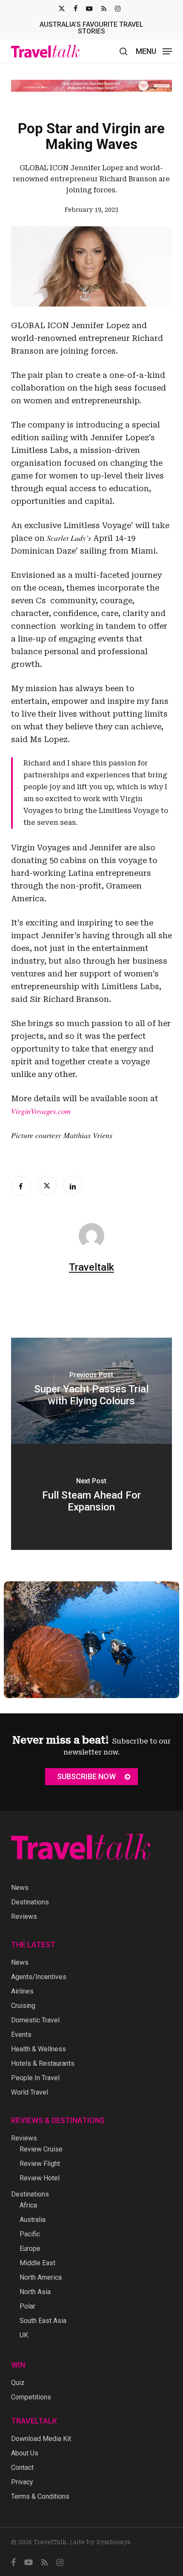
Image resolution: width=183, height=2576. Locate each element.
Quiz (18, 2383)
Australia (33, 2220)
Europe (30, 2248)
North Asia (35, 2292)
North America (41, 2277)
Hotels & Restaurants (43, 2063)
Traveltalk (91, 1267)
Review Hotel (40, 2178)
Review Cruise (41, 2149)
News (20, 1888)
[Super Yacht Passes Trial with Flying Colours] (91, 1391)
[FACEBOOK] (76, 8)
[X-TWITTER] (62, 8)
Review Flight (40, 2164)
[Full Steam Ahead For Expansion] (91, 1497)
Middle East (37, 2263)
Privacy (22, 2482)
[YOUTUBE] (89, 8)
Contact (22, 2468)
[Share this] (21, 1186)
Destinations (30, 1902)
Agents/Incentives (39, 1977)
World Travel (30, 2092)
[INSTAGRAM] (118, 8)
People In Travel (35, 2078)
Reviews (24, 1917)
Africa (28, 2205)
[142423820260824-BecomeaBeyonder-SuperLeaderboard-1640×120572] (91, 86)
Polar (27, 2306)
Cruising (23, 2006)
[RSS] (104, 8)
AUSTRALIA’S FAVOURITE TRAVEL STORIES (91, 28)
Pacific (30, 2234)
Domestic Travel (35, 2020)
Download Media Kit (41, 2439)
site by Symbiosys (102, 2542)
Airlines (22, 1991)
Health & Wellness (39, 2049)
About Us (25, 2453)
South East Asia (43, 2321)
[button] (154, 51)
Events (21, 2035)
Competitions (31, 2397)
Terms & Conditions (40, 2496)
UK (24, 2335)
